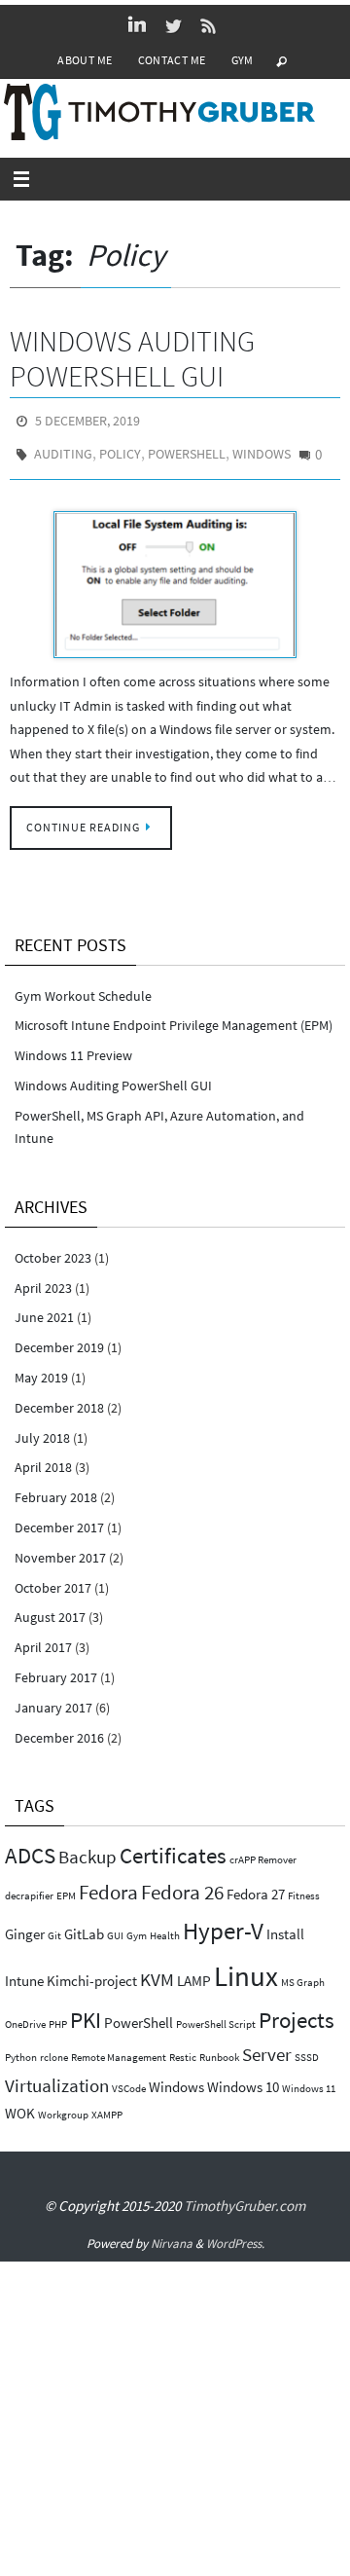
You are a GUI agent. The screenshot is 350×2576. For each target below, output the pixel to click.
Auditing (63, 448)
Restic (183, 2048)
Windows (262, 448)
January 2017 (53, 1698)
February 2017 (56, 1668)
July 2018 (42, 1427)
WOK (20, 2103)
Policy (120, 448)
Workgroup (63, 2105)
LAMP (194, 1971)
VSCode (129, 2078)
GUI (115, 1926)
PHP (58, 2015)
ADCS (30, 1845)
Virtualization (57, 2075)
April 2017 (43, 1638)
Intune (24, 1971)
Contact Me (172, 60)
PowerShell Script (216, 2015)
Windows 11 (309, 2078)
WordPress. (235, 2234)
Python (21, 2048)
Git (54, 1926)
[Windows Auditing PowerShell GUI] (175, 574)
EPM (66, 1886)
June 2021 (44, 1307)
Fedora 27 (256, 1884)
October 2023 (53, 1248)
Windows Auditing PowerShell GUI (132, 358)
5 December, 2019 (87, 420)
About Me (85, 60)
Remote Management (119, 2048)
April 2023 (43, 1277)
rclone (54, 2048)
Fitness (304, 1886)
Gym (243, 60)
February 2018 (56, 1488)
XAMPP (107, 2105)
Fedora (108, 1882)
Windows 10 (243, 2076)
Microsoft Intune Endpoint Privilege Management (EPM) (174, 1015)
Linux (246, 1966)
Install (285, 1924)
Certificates (173, 1845)
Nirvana (172, 2234)
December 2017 (59, 1518)
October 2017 (53, 1577)
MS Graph (303, 1973)
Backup (87, 1847)
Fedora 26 (182, 1882)
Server (267, 2045)
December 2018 (59, 1398)
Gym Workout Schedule (83, 985)
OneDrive (25, 2015)
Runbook (219, 2048)
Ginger (25, 1924)
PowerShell (187, 448)
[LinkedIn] (137, 25)
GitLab (84, 1924)
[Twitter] (173, 25)
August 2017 (50, 1607)
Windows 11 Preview (73, 1046)
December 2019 (59, 1338)
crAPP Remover (263, 1850)
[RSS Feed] (209, 25)
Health (165, 1926)
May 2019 (41, 1368)
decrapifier (29, 1886)
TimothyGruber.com (245, 2196)
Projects (297, 2010)
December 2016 (59, 1727)
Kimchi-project (92, 1971)
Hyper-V (223, 1921)
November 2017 (60, 1548)
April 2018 (43, 1457)
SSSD (307, 2048)
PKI (86, 2010)
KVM (157, 1970)
